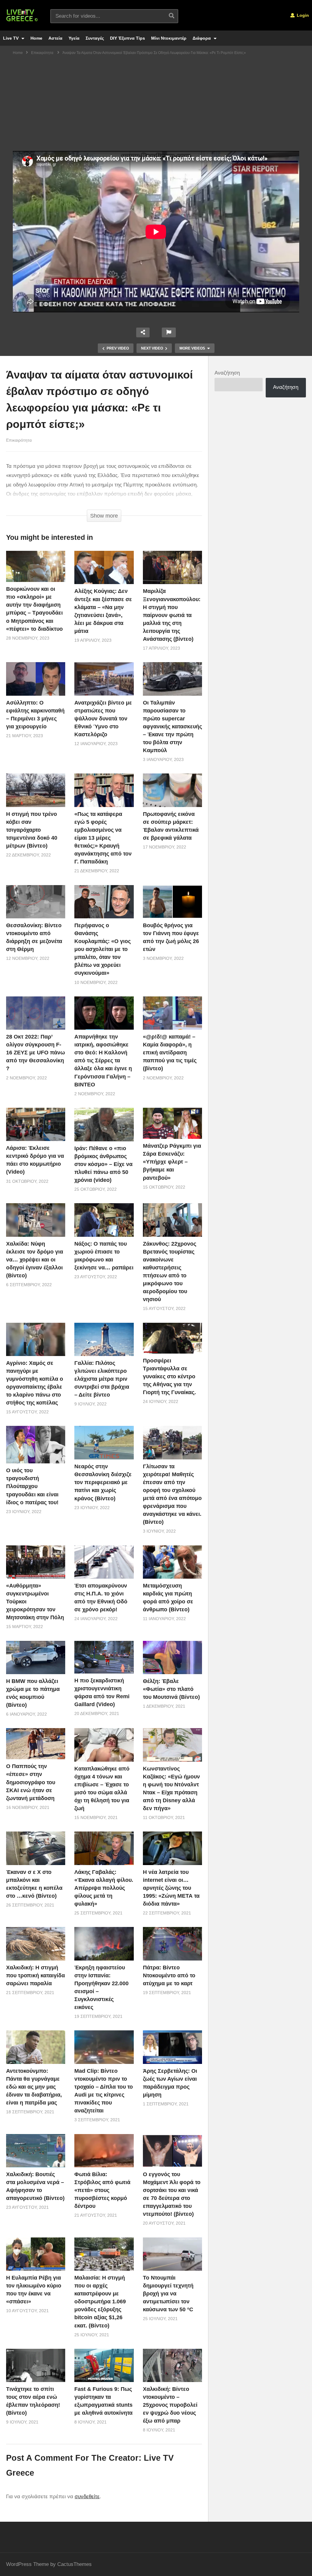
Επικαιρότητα (19, 440)
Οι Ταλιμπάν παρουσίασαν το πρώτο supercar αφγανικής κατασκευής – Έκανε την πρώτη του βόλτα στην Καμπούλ (172, 727)
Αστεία (55, 38)
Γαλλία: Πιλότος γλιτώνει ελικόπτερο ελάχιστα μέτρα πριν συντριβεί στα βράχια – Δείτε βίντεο (102, 1379)
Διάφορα (202, 38)
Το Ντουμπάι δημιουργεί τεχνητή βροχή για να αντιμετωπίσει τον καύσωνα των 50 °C (168, 2294)
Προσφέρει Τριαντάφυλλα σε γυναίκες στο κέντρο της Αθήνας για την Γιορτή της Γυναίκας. (169, 1376)
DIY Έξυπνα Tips (128, 38)
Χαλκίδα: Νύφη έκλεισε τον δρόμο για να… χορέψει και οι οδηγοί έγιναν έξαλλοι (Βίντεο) (35, 1260)
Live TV (11, 38)
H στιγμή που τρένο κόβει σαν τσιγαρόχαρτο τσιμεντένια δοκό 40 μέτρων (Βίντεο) (32, 830)
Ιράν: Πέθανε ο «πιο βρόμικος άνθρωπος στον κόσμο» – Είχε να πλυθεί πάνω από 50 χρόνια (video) (103, 1164)
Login (302, 15)
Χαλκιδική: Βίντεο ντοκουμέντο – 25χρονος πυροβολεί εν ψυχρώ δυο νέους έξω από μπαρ (170, 2405)
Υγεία (74, 38)
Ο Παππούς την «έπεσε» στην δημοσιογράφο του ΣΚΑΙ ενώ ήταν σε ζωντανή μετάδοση (31, 1782)
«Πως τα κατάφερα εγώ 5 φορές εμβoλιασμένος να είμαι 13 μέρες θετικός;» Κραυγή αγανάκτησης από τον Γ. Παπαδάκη (103, 838)
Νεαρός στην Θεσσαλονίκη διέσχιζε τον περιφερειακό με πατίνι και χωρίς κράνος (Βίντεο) (103, 1482)
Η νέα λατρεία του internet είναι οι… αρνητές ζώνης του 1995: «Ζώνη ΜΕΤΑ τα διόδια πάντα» (171, 1888)
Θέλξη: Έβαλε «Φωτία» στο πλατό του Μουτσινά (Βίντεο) (171, 1689)
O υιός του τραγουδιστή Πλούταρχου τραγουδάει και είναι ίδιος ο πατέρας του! (32, 1486)
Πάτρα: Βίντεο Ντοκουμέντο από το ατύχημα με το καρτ (169, 1975)
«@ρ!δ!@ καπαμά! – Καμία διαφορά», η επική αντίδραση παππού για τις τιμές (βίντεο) (170, 1053)
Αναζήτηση (227, 373)
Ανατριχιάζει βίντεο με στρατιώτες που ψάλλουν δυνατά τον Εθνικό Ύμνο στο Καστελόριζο (103, 719)
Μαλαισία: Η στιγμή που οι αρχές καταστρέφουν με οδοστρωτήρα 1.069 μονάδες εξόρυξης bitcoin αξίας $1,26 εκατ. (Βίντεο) (100, 2302)
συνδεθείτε (87, 2497)
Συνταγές (95, 38)
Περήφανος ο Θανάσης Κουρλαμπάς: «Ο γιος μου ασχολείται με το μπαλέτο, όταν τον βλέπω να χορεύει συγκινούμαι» (103, 949)
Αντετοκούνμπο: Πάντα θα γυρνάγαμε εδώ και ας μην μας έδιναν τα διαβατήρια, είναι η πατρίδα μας (34, 2087)
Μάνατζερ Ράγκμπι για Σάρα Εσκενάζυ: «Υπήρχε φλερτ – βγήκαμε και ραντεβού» (172, 1162)
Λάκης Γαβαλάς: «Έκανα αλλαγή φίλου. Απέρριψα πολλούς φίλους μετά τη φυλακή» (104, 1888)
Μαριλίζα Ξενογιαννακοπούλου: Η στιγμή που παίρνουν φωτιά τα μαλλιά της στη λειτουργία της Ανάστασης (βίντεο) (172, 615)
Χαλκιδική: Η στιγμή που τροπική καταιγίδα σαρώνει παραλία (35, 1975)
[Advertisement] (156, 105)
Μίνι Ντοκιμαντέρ (169, 38)
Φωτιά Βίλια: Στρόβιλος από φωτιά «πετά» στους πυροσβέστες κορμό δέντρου (102, 2190)
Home (36, 38)
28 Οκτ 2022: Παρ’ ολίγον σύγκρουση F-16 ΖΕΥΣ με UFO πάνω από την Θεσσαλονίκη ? (35, 1053)
